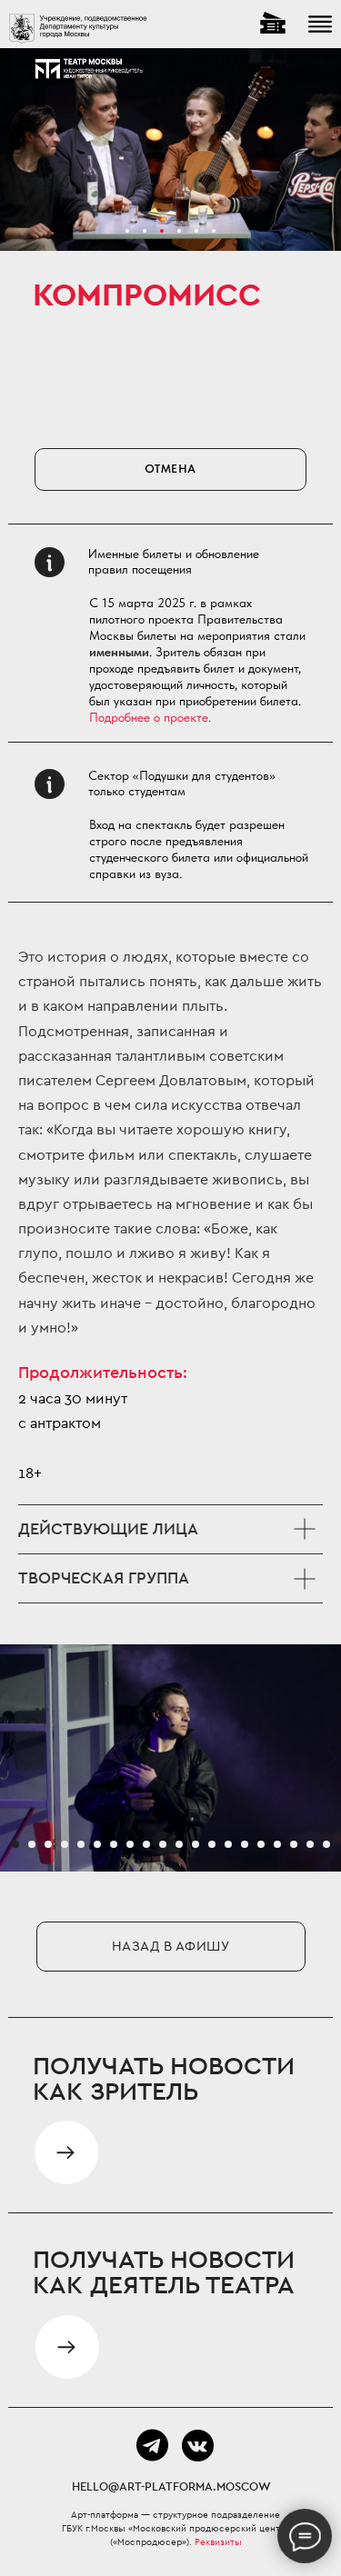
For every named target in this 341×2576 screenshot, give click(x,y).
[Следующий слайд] (332, 1758)
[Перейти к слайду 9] (146, 1844)
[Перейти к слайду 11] (179, 1844)
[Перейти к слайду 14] (228, 1844)
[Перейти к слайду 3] (48, 1844)
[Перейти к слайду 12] (196, 1844)
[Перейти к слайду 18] (294, 1844)
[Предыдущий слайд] (9, 1758)
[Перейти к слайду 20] (326, 1844)
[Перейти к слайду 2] (32, 1844)
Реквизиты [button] (218, 2542)
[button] (67, 2347)
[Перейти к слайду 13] (212, 1844)
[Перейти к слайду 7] (114, 1844)
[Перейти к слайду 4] (65, 1844)
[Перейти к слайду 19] (310, 1844)
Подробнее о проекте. (150, 717)
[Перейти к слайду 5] (81, 1844)
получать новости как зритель (164, 2080)
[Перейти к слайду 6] (97, 1844)
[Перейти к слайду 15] (245, 1844)
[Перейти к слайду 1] (15, 1844)
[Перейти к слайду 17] (277, 1844)
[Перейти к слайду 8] (130, 1844)
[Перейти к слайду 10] (163, 1844)
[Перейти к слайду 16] (261, 1844)
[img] (66, 2152)
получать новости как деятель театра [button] (164, 2273)
